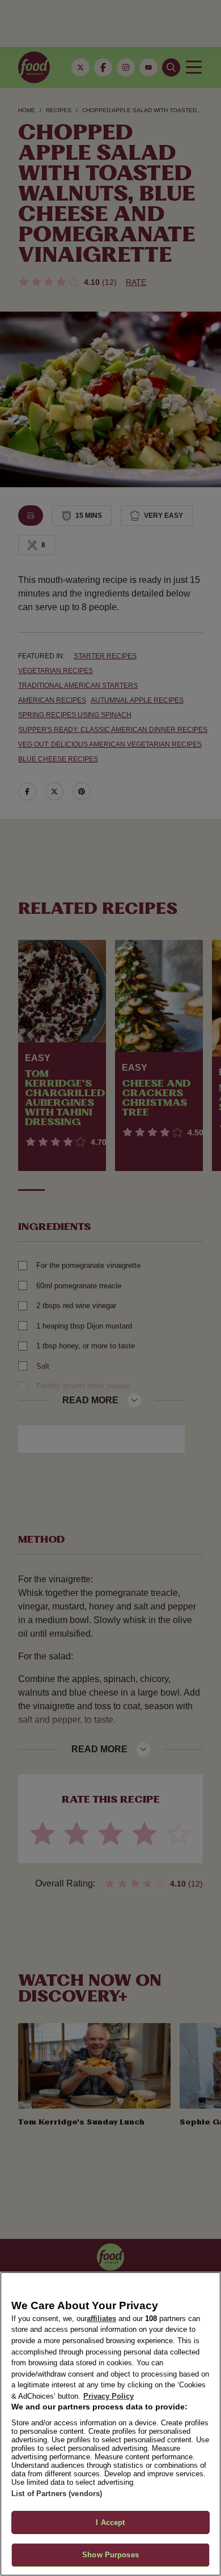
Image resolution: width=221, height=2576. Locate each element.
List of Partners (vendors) (57, 2494)
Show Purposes (110, 2555)
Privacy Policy (109, 2396)
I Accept (110, 2522)
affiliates (101, 2319)
